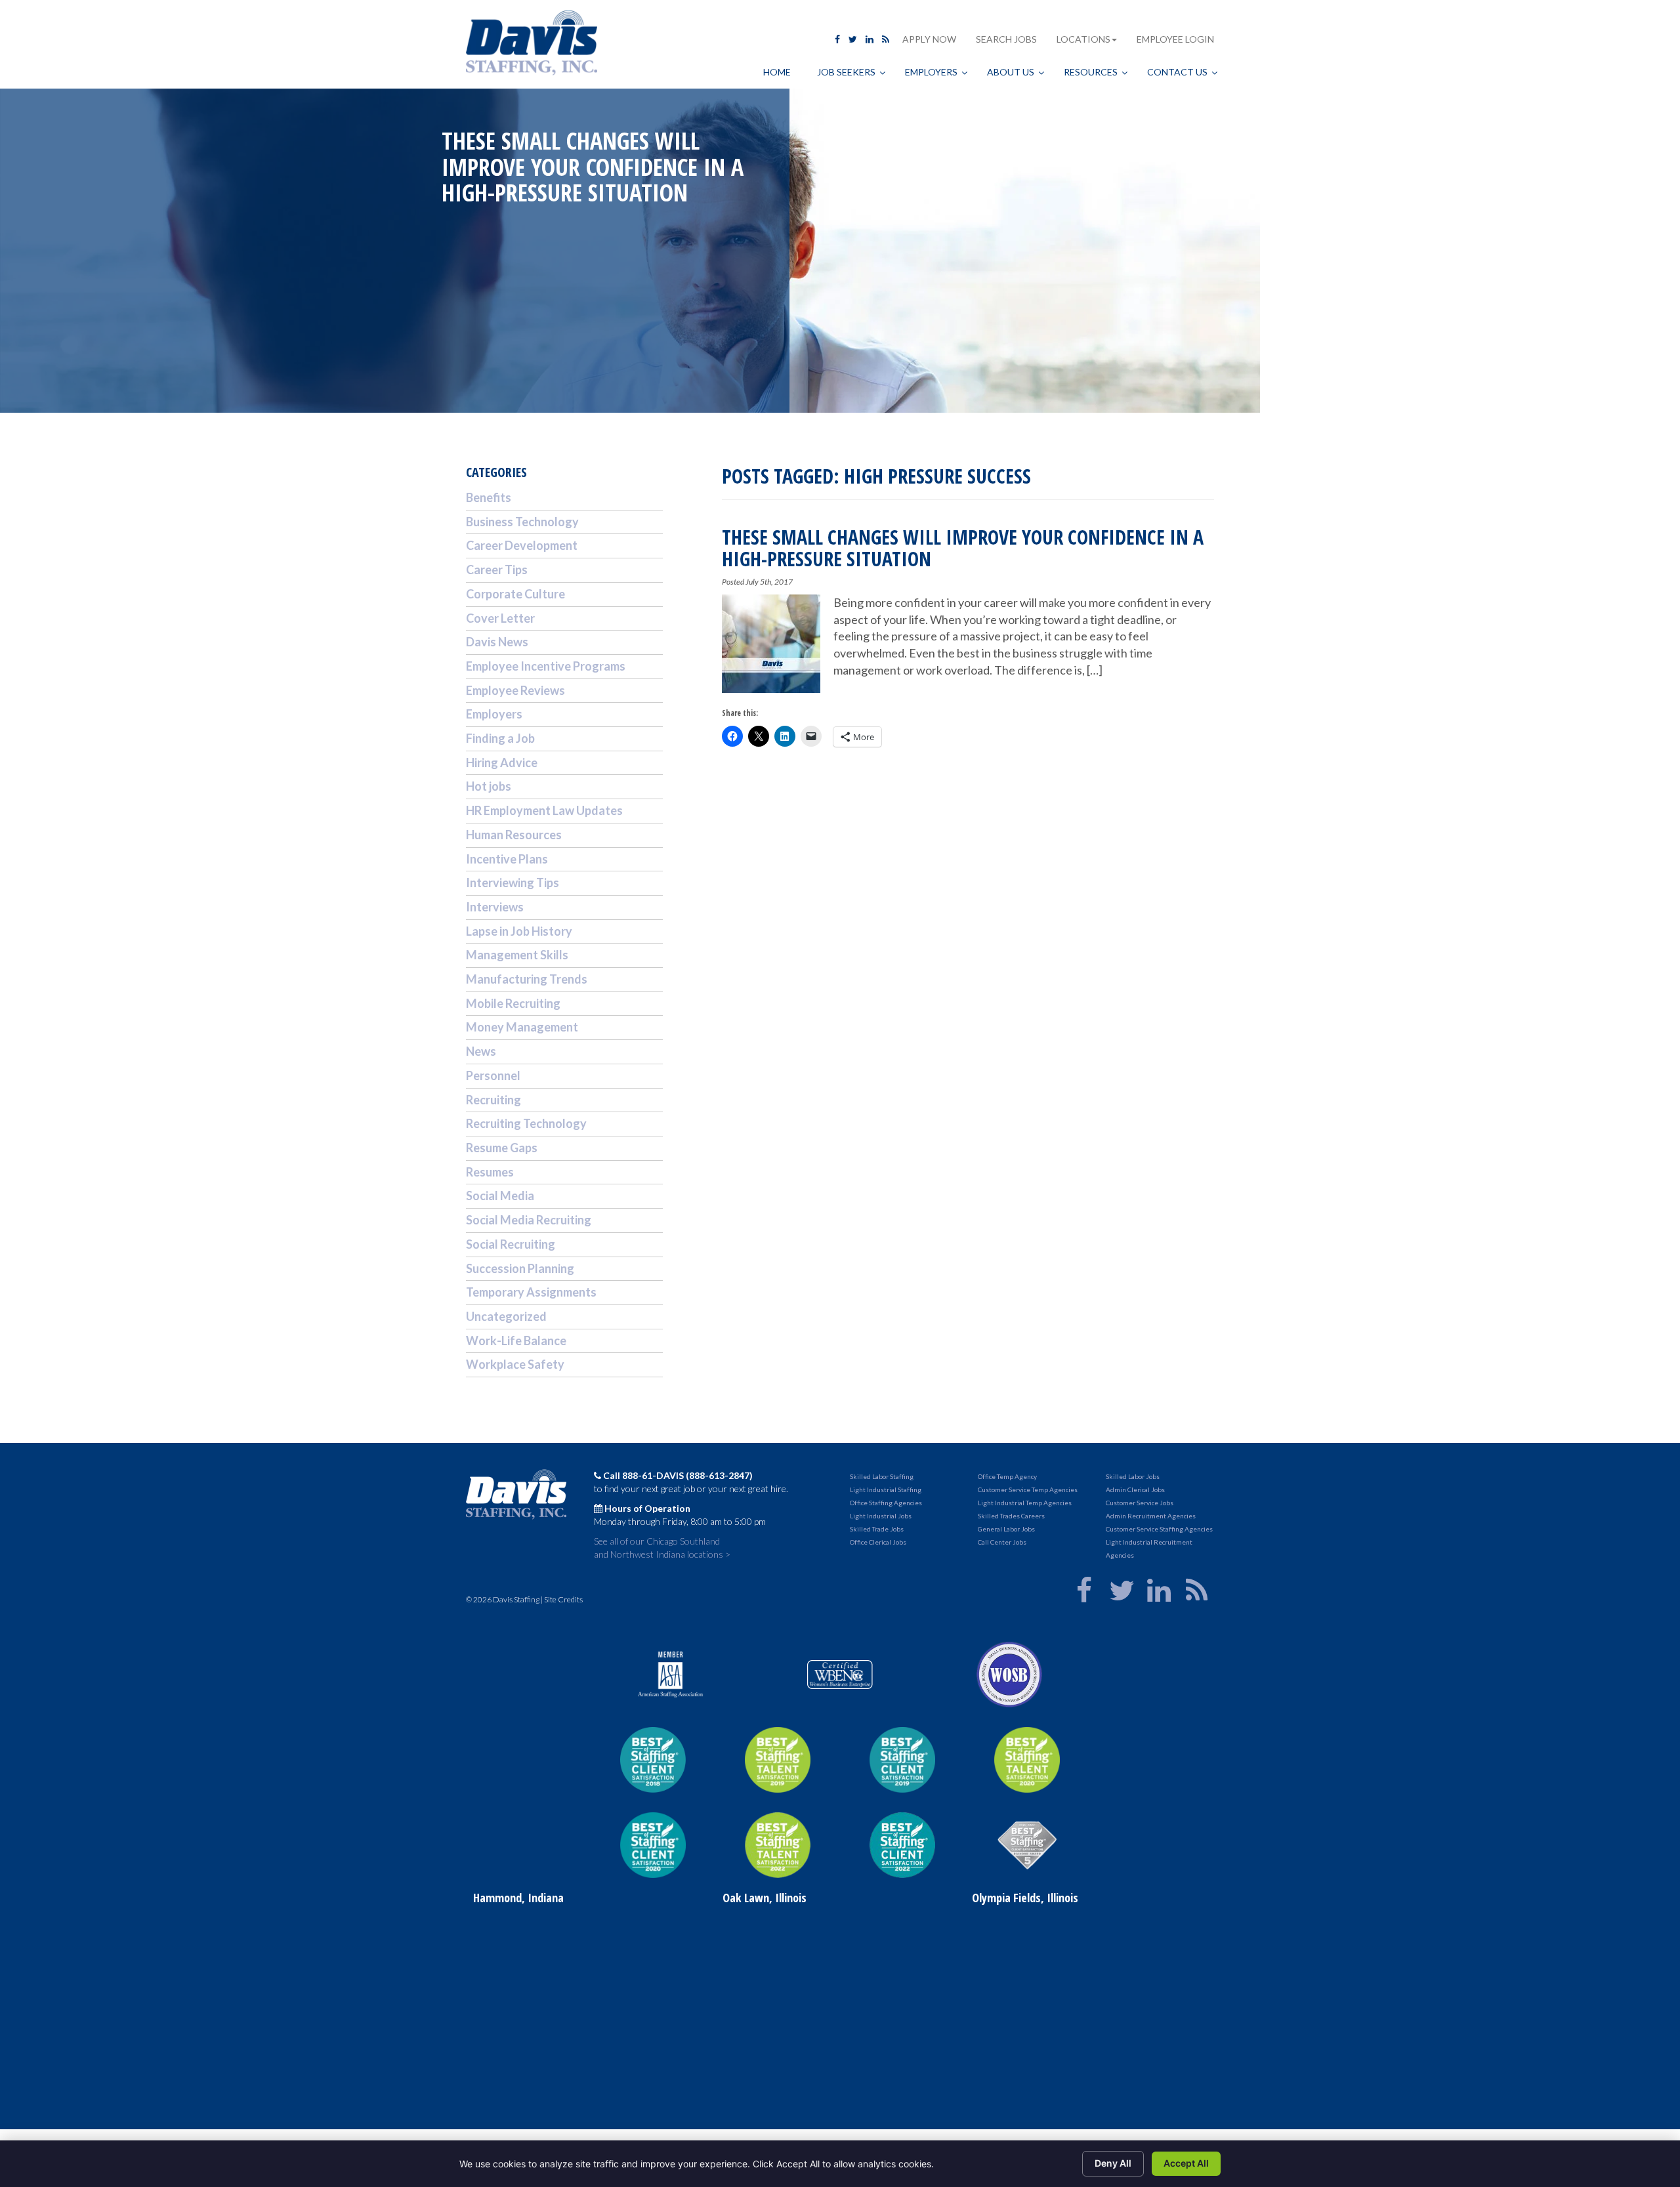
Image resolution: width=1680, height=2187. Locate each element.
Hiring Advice (502, 762)
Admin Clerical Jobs (1135, 1489)
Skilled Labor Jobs (1133, 1476)
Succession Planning (520, 1268)
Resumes (490, 1172)
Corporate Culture (515, 594)
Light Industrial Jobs (881, 1516)
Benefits (489, 497)
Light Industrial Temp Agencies (1025, 1503)
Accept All (1186, 2163)
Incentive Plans (507, 859)
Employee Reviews (515, 690)
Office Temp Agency (1007, 1476)
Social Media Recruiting (529, 1220)
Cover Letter (500, 618)
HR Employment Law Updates (544, 810)
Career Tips (497, 570)
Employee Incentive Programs (546, 666)
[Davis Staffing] (532, 44)
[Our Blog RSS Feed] (886, 39)
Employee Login (1175, 39)
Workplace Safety (515, 1364)
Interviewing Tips (513, 883)
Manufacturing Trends (527, 979)
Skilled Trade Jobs (877, 1529)
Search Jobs (1006, 39)
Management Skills (517, 955)
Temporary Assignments (531, 1292)
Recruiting (493, 1100)
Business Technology (522, 522)
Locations (1083, 39)
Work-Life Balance (516, 1341)
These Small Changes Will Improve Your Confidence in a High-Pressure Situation (963, 548)
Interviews (495, 907)
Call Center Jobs (1002, 1542)
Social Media (500, 1196)
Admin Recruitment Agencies (1151, 1516)
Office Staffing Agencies (886, 1503)
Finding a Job (500, 738)
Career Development (522, 545)
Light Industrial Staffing (886, 1489)
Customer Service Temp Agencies (1028, 1489)
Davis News (497, 642)
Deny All (1113, 2163)
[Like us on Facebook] (837, 39)
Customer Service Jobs (1140, 1503)
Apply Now (929, 39)
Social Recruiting (511, 1244)
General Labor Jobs (1006, 1529)
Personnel (493, 1075)
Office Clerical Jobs (878, 1542)
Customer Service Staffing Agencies (1159, 1529)
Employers (494, 714)
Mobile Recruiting (513, 1003)
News (481, 1051)
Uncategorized (506, 1316)
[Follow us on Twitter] (853, 39)
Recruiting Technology (526, 1123)
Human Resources (514, 835)
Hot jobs (489, 786)
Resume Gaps (502, 1148)
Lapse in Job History (519, 931)
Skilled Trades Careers (1011, 1516)
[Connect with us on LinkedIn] (870, 39)
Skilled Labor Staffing (882, 1476)
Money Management (522, 1027)
